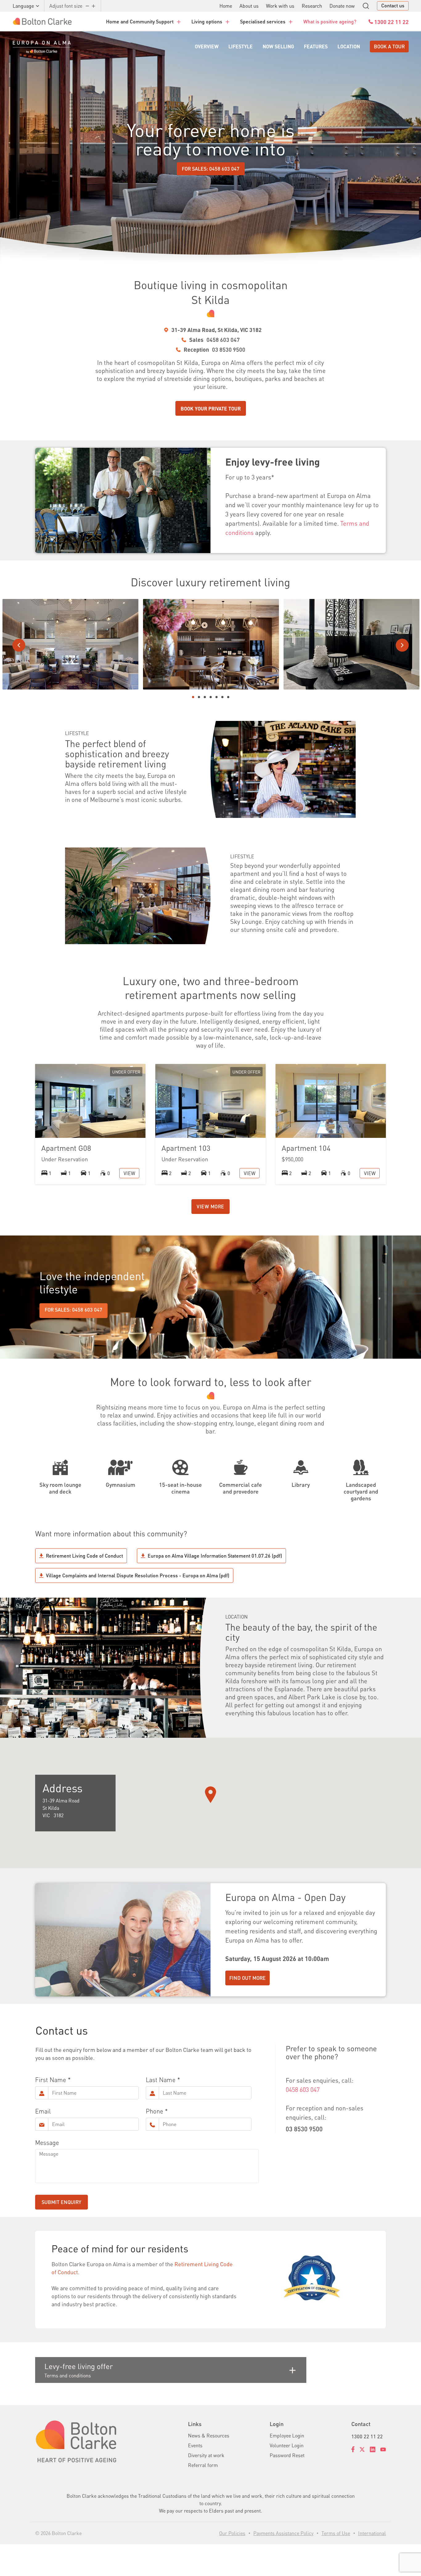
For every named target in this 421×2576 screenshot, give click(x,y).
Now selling (278, 46)
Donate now (342, 6)
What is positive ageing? (330, 21)
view (129, 1173)
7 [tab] (228, 697)
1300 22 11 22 (367, 2436)
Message (47, 2142)
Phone (154, 2111)
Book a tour (389, 46)
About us (249, 6)
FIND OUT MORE (247, 1978)
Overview (207, 46)
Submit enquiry (61, 2202)
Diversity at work (206, 2455)
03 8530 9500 (229, 349)
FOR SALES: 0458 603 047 (211, 169)
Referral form (203, 2465)
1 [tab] (193, 697)
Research (312, 6)
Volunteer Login (287, 2445)
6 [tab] (222, 697)
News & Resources (209, 2435)
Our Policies (232, 2533)
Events (195, 2445)
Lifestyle (241, 46)
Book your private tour (211, 408)
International (372, 2533)
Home (226, 6)
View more (211, 1206)
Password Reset (287, 2455)
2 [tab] (199, 697)
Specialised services (263, 21)
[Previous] (19, 645)
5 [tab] (217, 697)
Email (43, 2111)
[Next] (402, 645)
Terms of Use (336, 2533)
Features (316, 46)
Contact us (393, 5)
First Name (51, 2080)
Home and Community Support (140, 21)
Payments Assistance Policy (283, 2533)
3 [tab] (205, 697)
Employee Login (287, 2435)
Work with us (280, 6)
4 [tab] (211, 697)
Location (349, 46)
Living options (207, 21)
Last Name (161, 2080)
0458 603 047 (223, 340)
